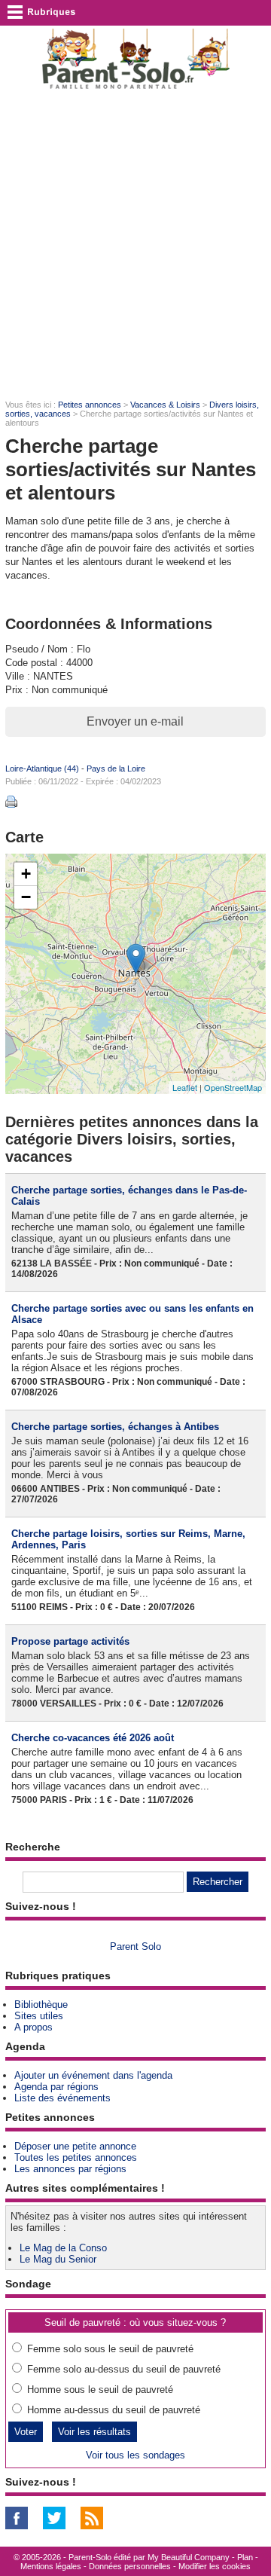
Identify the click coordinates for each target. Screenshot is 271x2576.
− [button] (26, 897)
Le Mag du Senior (58, 2259)
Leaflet (185, 1087)
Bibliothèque (41, 2005)
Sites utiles (39, 2016)
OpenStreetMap (233, 1087)
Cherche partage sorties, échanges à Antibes (115, 1427)
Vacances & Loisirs (165, 405)
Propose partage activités (70, 1641)
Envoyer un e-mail (135, 721)
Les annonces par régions (70, 2169)
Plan (245, 2557)
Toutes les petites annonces (76, 2157)
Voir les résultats (94, 2432)
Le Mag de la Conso (63, 2248)
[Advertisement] (135, 246)
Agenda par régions (56, 2087)
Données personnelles (130, 2566)
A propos (33, 2027)
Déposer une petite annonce (75, 2146)
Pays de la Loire (116, 769)
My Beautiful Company (189, 2557)
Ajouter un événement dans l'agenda (93, 2075)
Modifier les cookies (215, 2566)
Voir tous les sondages (135, 2455)
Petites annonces (90, 405)
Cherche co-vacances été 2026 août (93, 1738)
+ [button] (26, 874)
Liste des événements (62, 2098)
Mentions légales (51, 2566)
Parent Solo (135, 1947)
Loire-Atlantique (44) (42, 769)
